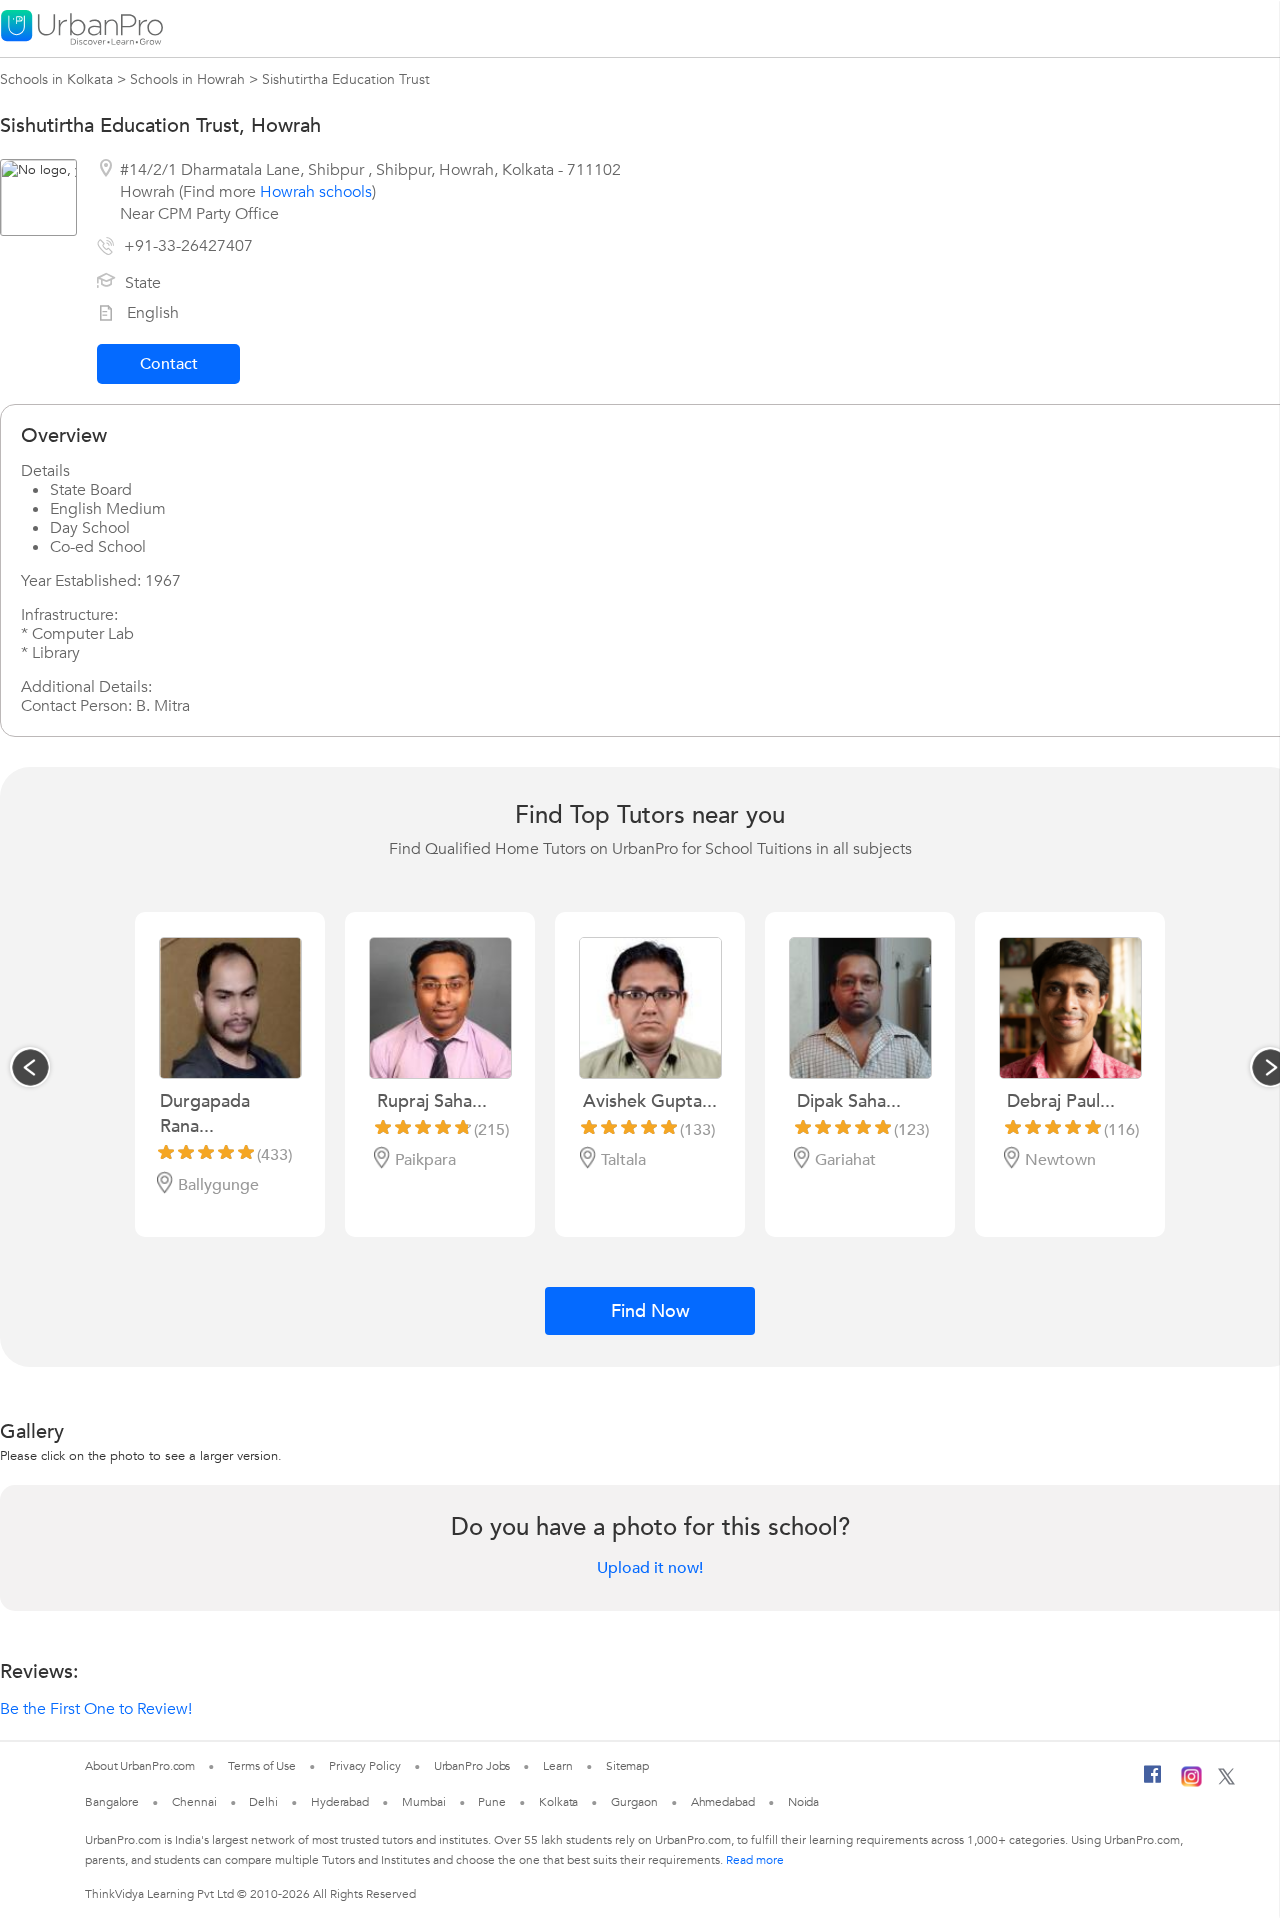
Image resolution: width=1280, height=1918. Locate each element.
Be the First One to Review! (96, 1709)
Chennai (194, 1802)
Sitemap (627, 1766)
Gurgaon (634, 1802)
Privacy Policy (365, 1766)
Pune (492, 1802)
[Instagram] (1191, 1783)
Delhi (263, 1802)
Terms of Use (262, 1766)
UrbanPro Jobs (472, 1766)
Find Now (650, 1311)
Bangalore (112, 1802)
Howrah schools (316, 192)
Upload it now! (650, 1568)
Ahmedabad (723, 1802)
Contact (169, 364)
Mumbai (423, 1802)
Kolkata (558, 1802)
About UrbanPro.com (140, 1766)
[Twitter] (1226, 1781)
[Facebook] (1153, 1782)
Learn (558, 1766)
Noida (804, 1802)
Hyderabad (340, 1802)
